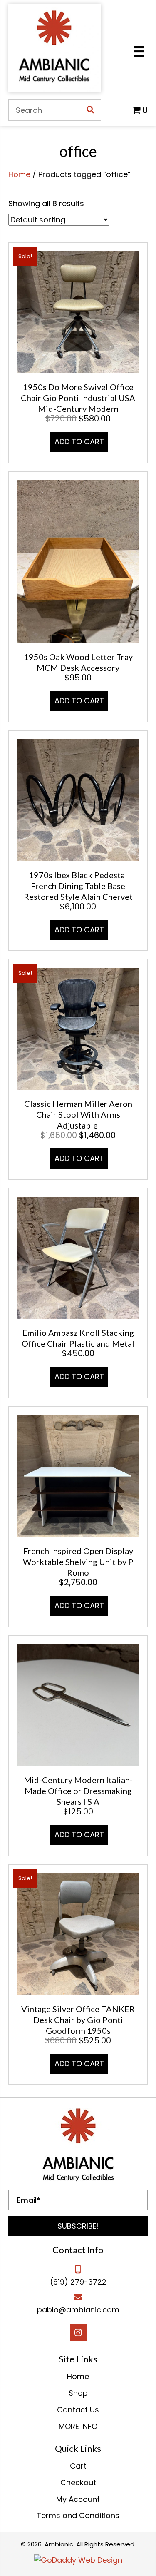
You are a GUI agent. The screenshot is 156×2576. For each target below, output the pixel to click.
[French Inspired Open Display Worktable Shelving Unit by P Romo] (78, 1475)
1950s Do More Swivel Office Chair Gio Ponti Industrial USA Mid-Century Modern (78, 398)
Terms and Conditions (78, 2515)
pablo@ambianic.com (78, 2310)
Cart (78, 2466)
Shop (78, 2393)
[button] (78, 2226)
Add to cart (79, 442)
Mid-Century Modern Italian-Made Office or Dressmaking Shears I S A (78, 1791)
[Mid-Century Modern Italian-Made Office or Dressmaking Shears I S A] (78, 1704)
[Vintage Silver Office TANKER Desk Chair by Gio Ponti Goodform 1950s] (78, 1933)
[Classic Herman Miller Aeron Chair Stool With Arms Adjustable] (78, 1028)
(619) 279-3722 (78, 2282)
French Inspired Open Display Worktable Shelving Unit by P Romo (78, 1562)
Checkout (78, 2483)
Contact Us (78, 2410)
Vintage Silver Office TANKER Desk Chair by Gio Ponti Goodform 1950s (78, 2020)
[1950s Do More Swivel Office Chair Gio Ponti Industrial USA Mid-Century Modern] (78, 312)
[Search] (90, 110)
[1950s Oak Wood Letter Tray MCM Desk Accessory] (78, 561)
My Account (78, 2499)
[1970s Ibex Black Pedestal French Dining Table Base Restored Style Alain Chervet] (78, 799)
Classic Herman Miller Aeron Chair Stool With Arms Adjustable (78, 1114)
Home (19, 174)
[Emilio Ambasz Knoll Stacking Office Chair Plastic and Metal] (78, 1257)
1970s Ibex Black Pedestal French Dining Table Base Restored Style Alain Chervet (78, 886)
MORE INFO (78, 2426)
